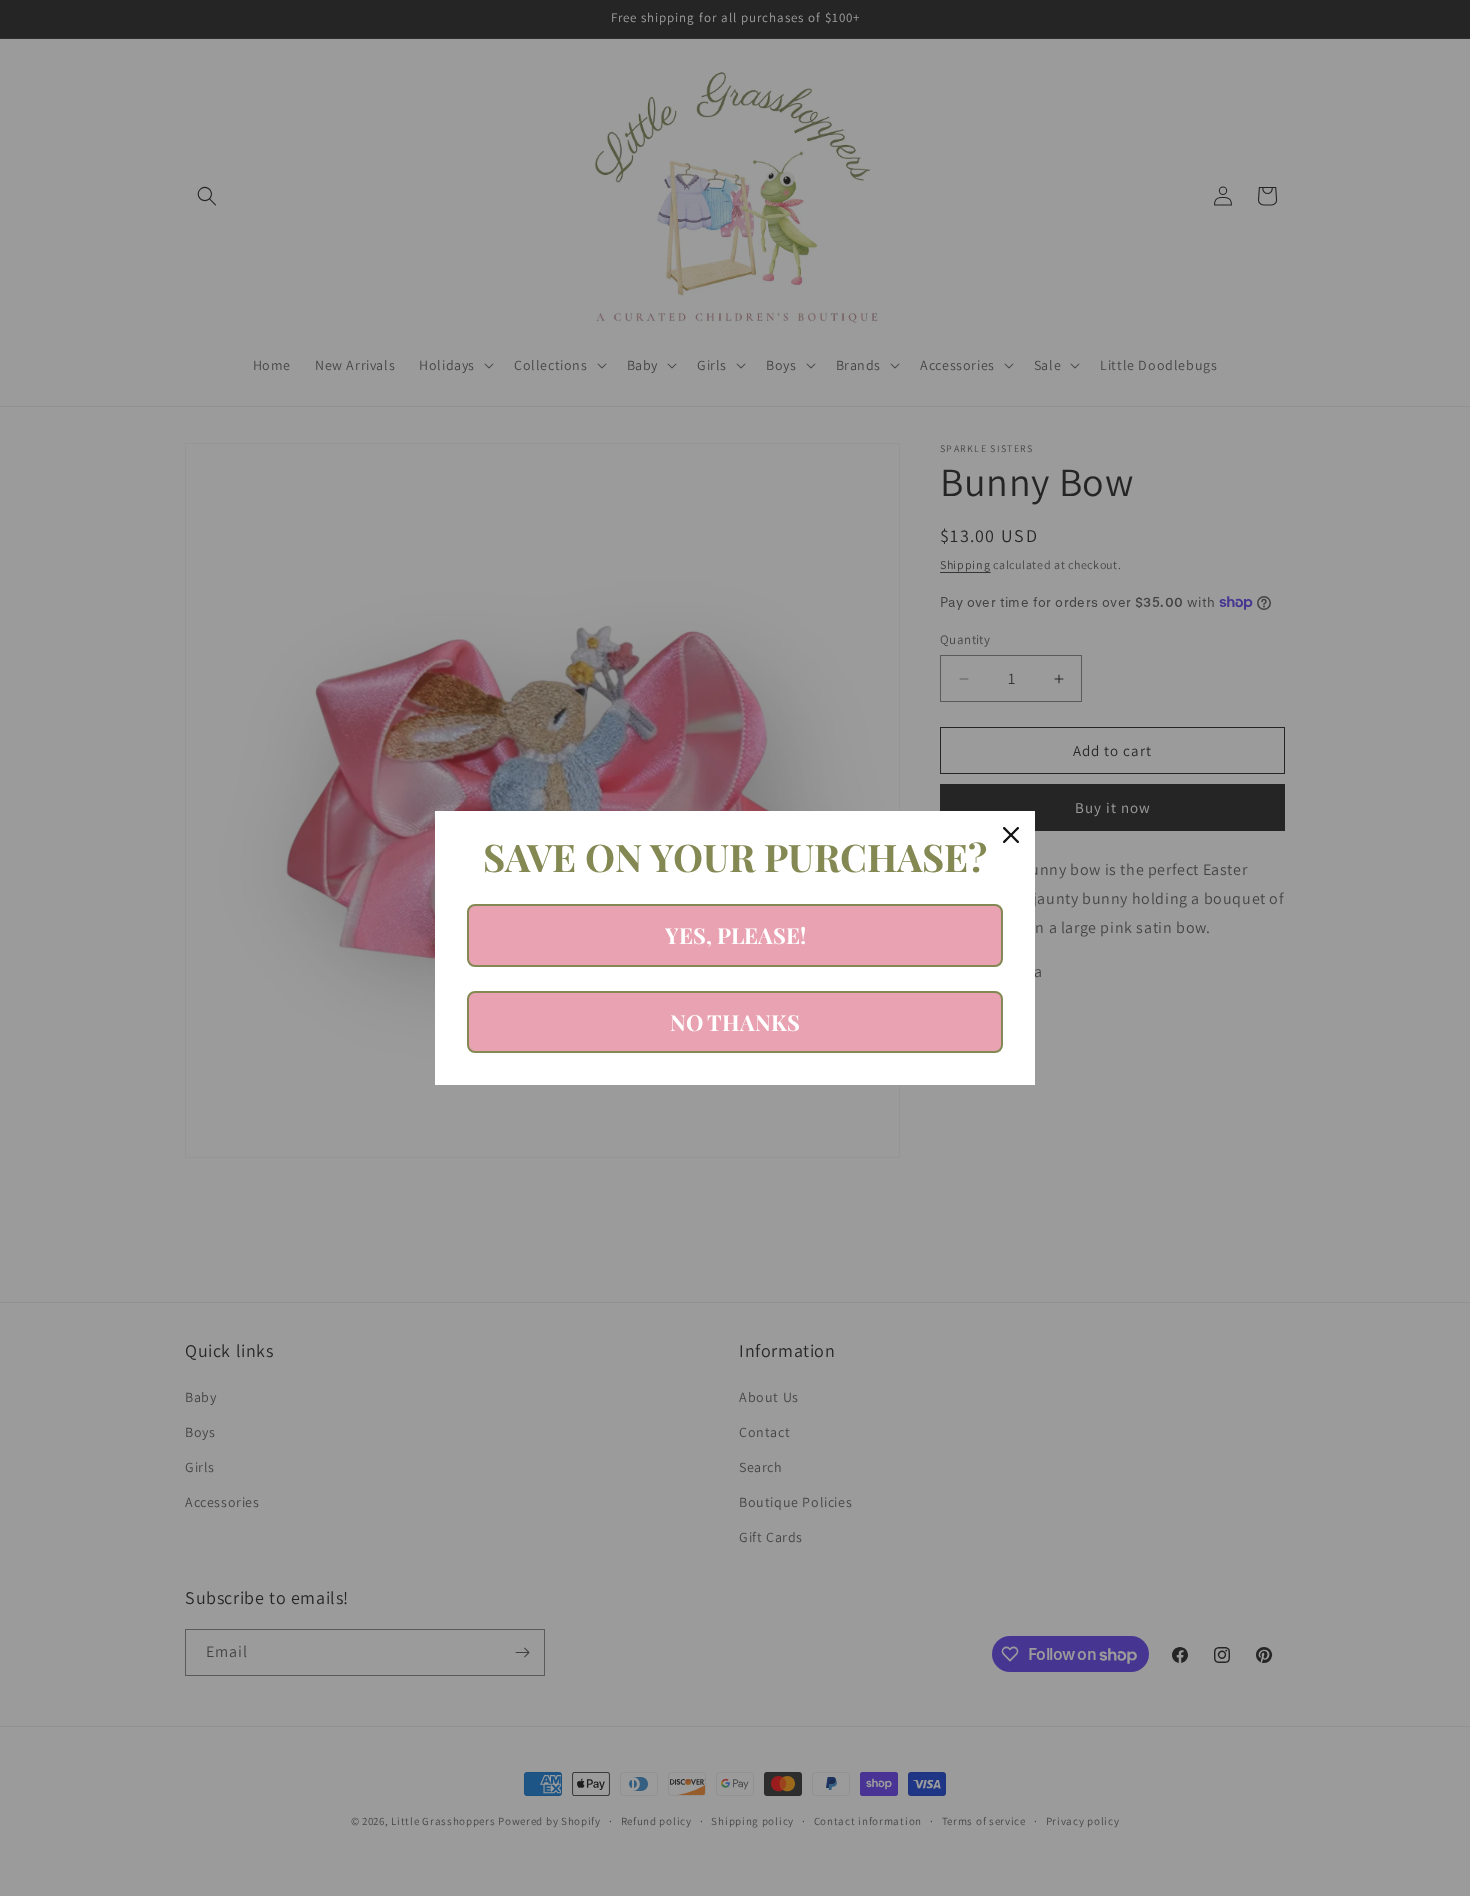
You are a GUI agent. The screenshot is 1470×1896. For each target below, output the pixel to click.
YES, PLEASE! (735, 935)
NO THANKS (735, 1022)
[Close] (1011, 835)
